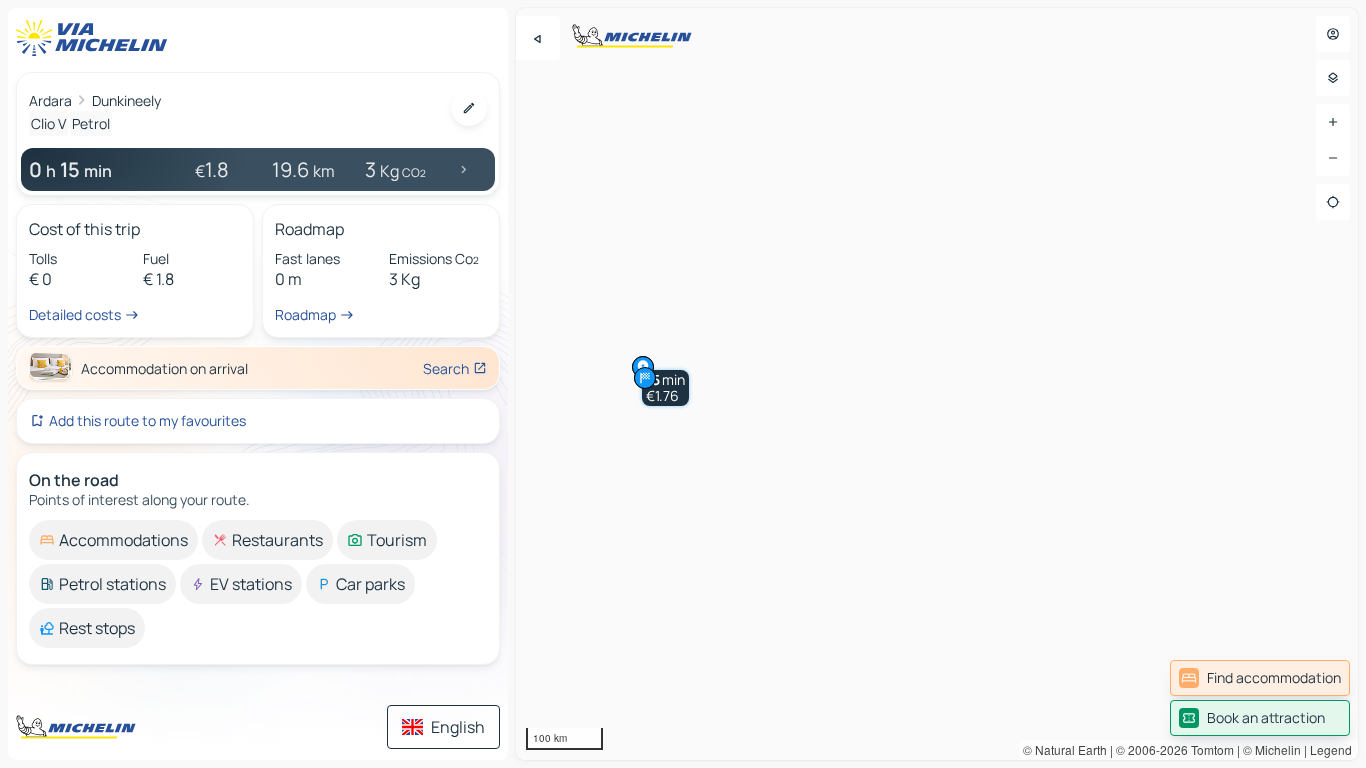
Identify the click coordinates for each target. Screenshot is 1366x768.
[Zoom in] (1333, 122)
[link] (1260, 678)
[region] (937, 384)
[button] (665, 388)
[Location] (1333, 202)
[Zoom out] (1333, 158)
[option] (113, 540)
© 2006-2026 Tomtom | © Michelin (1208, 749)
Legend (1331, 749)
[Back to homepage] (96, 38)
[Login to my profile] (1333, 34)
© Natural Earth (1065, 749)
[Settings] (1333, 78)
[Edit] (469, 108)
